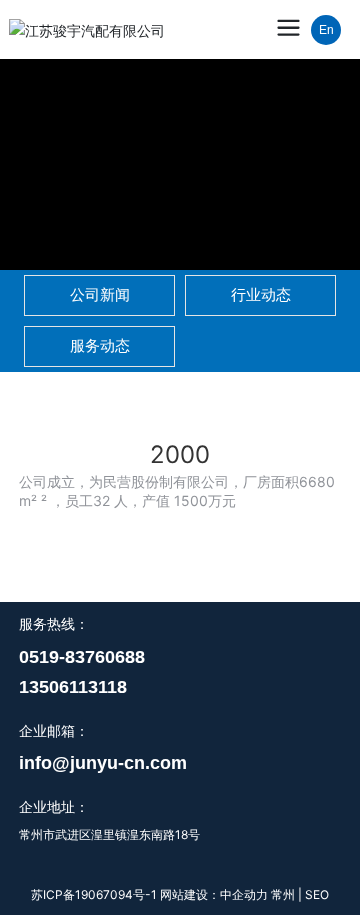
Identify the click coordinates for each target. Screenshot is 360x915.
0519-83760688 (82, 657)
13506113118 (73, 687)
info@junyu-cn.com (103, 763)
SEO (317, 894)
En (326, 30)
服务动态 (100, 346)
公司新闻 (100, 295)
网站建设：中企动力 (214, 894)
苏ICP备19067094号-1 (94, 894)
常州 (284, 894)
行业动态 (261, 295)
